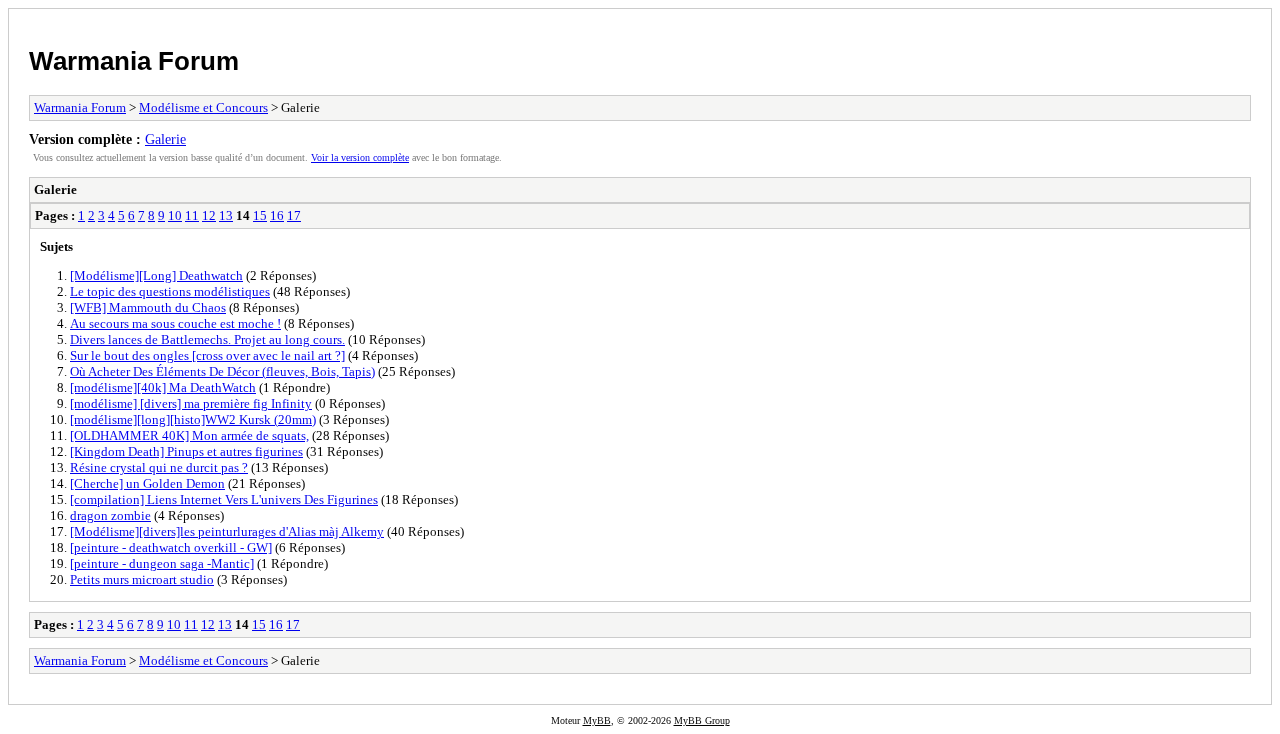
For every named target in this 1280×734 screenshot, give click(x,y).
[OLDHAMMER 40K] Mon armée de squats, (189, 435)
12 (209, 215)
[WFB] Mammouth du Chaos (148, 307)
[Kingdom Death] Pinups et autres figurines (186, 451)
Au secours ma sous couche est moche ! (175, 323)
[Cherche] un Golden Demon (147, 483)
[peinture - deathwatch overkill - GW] (171, 547)
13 (226, 215)
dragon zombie (110, 515)
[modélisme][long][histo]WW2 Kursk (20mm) (193, 419)
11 (192, 215)
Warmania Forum (134, 61)
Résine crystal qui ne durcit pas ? (159, 467)
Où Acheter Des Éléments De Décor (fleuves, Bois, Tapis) (222, 371)
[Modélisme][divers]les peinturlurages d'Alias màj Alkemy (227, 531)
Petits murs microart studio (142, 579)
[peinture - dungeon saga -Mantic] (162, 563)
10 (175, 215)
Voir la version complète (360, 157)
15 (260, 215)
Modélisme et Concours (203, 107)
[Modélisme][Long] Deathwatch (156, 275)
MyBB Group (702, 720)
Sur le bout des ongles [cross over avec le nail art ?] (207, 355)
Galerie (165, 139)
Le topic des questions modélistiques (170, 291)
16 (277, 215)
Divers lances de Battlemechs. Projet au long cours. (207, 339)
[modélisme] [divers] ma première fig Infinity (191, 403)
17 (294, 215)
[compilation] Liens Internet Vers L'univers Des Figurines (224, 499)
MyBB (597, 720)
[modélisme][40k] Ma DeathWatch (163, 387)
